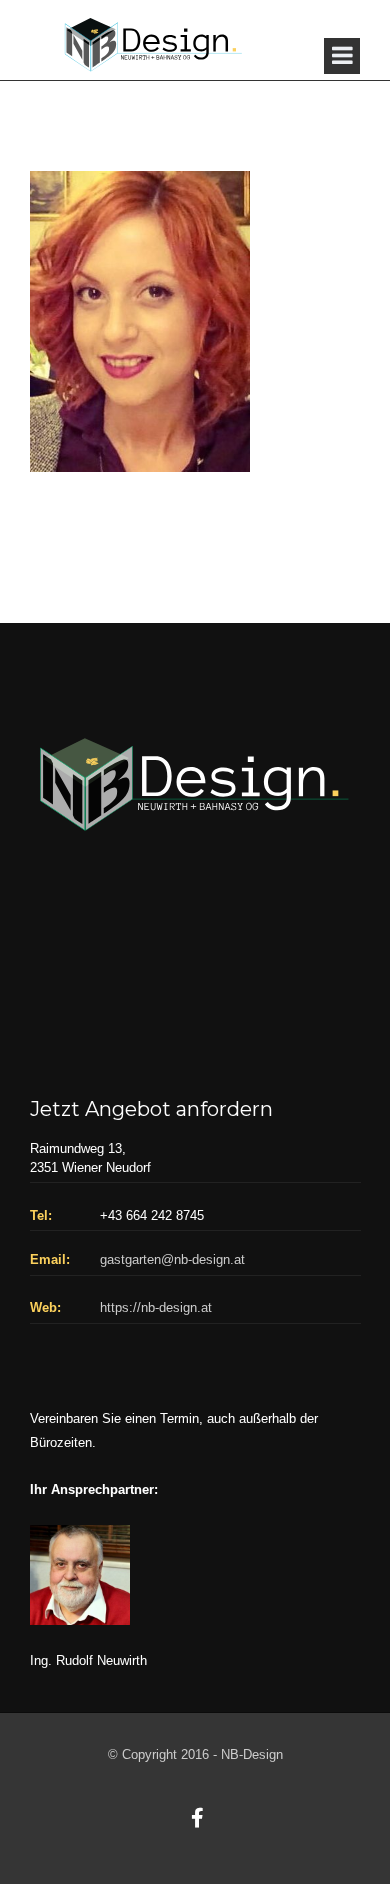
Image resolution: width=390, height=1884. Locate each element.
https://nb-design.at (156, 1307)
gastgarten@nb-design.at (172, 1259)
